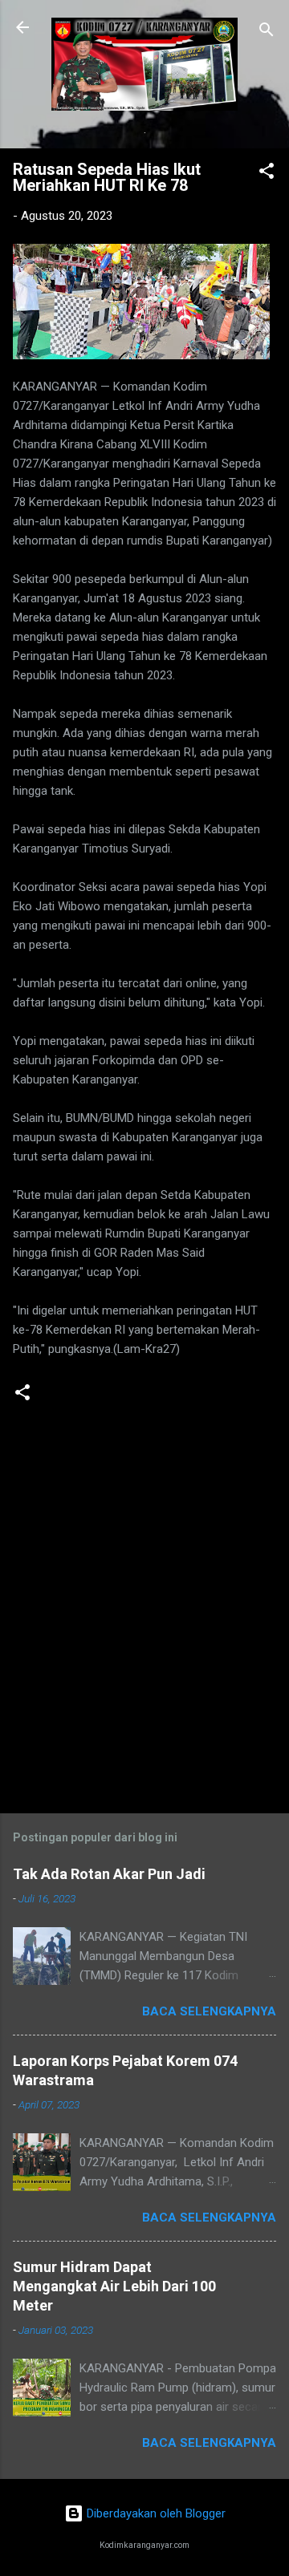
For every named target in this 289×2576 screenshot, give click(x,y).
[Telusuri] (267, 32)
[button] (267, 174)
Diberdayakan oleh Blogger (155, 2513)
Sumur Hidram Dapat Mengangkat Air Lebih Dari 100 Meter (114, 2286)
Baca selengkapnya (209, 2011)
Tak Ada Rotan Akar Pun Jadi (109, 1874)
